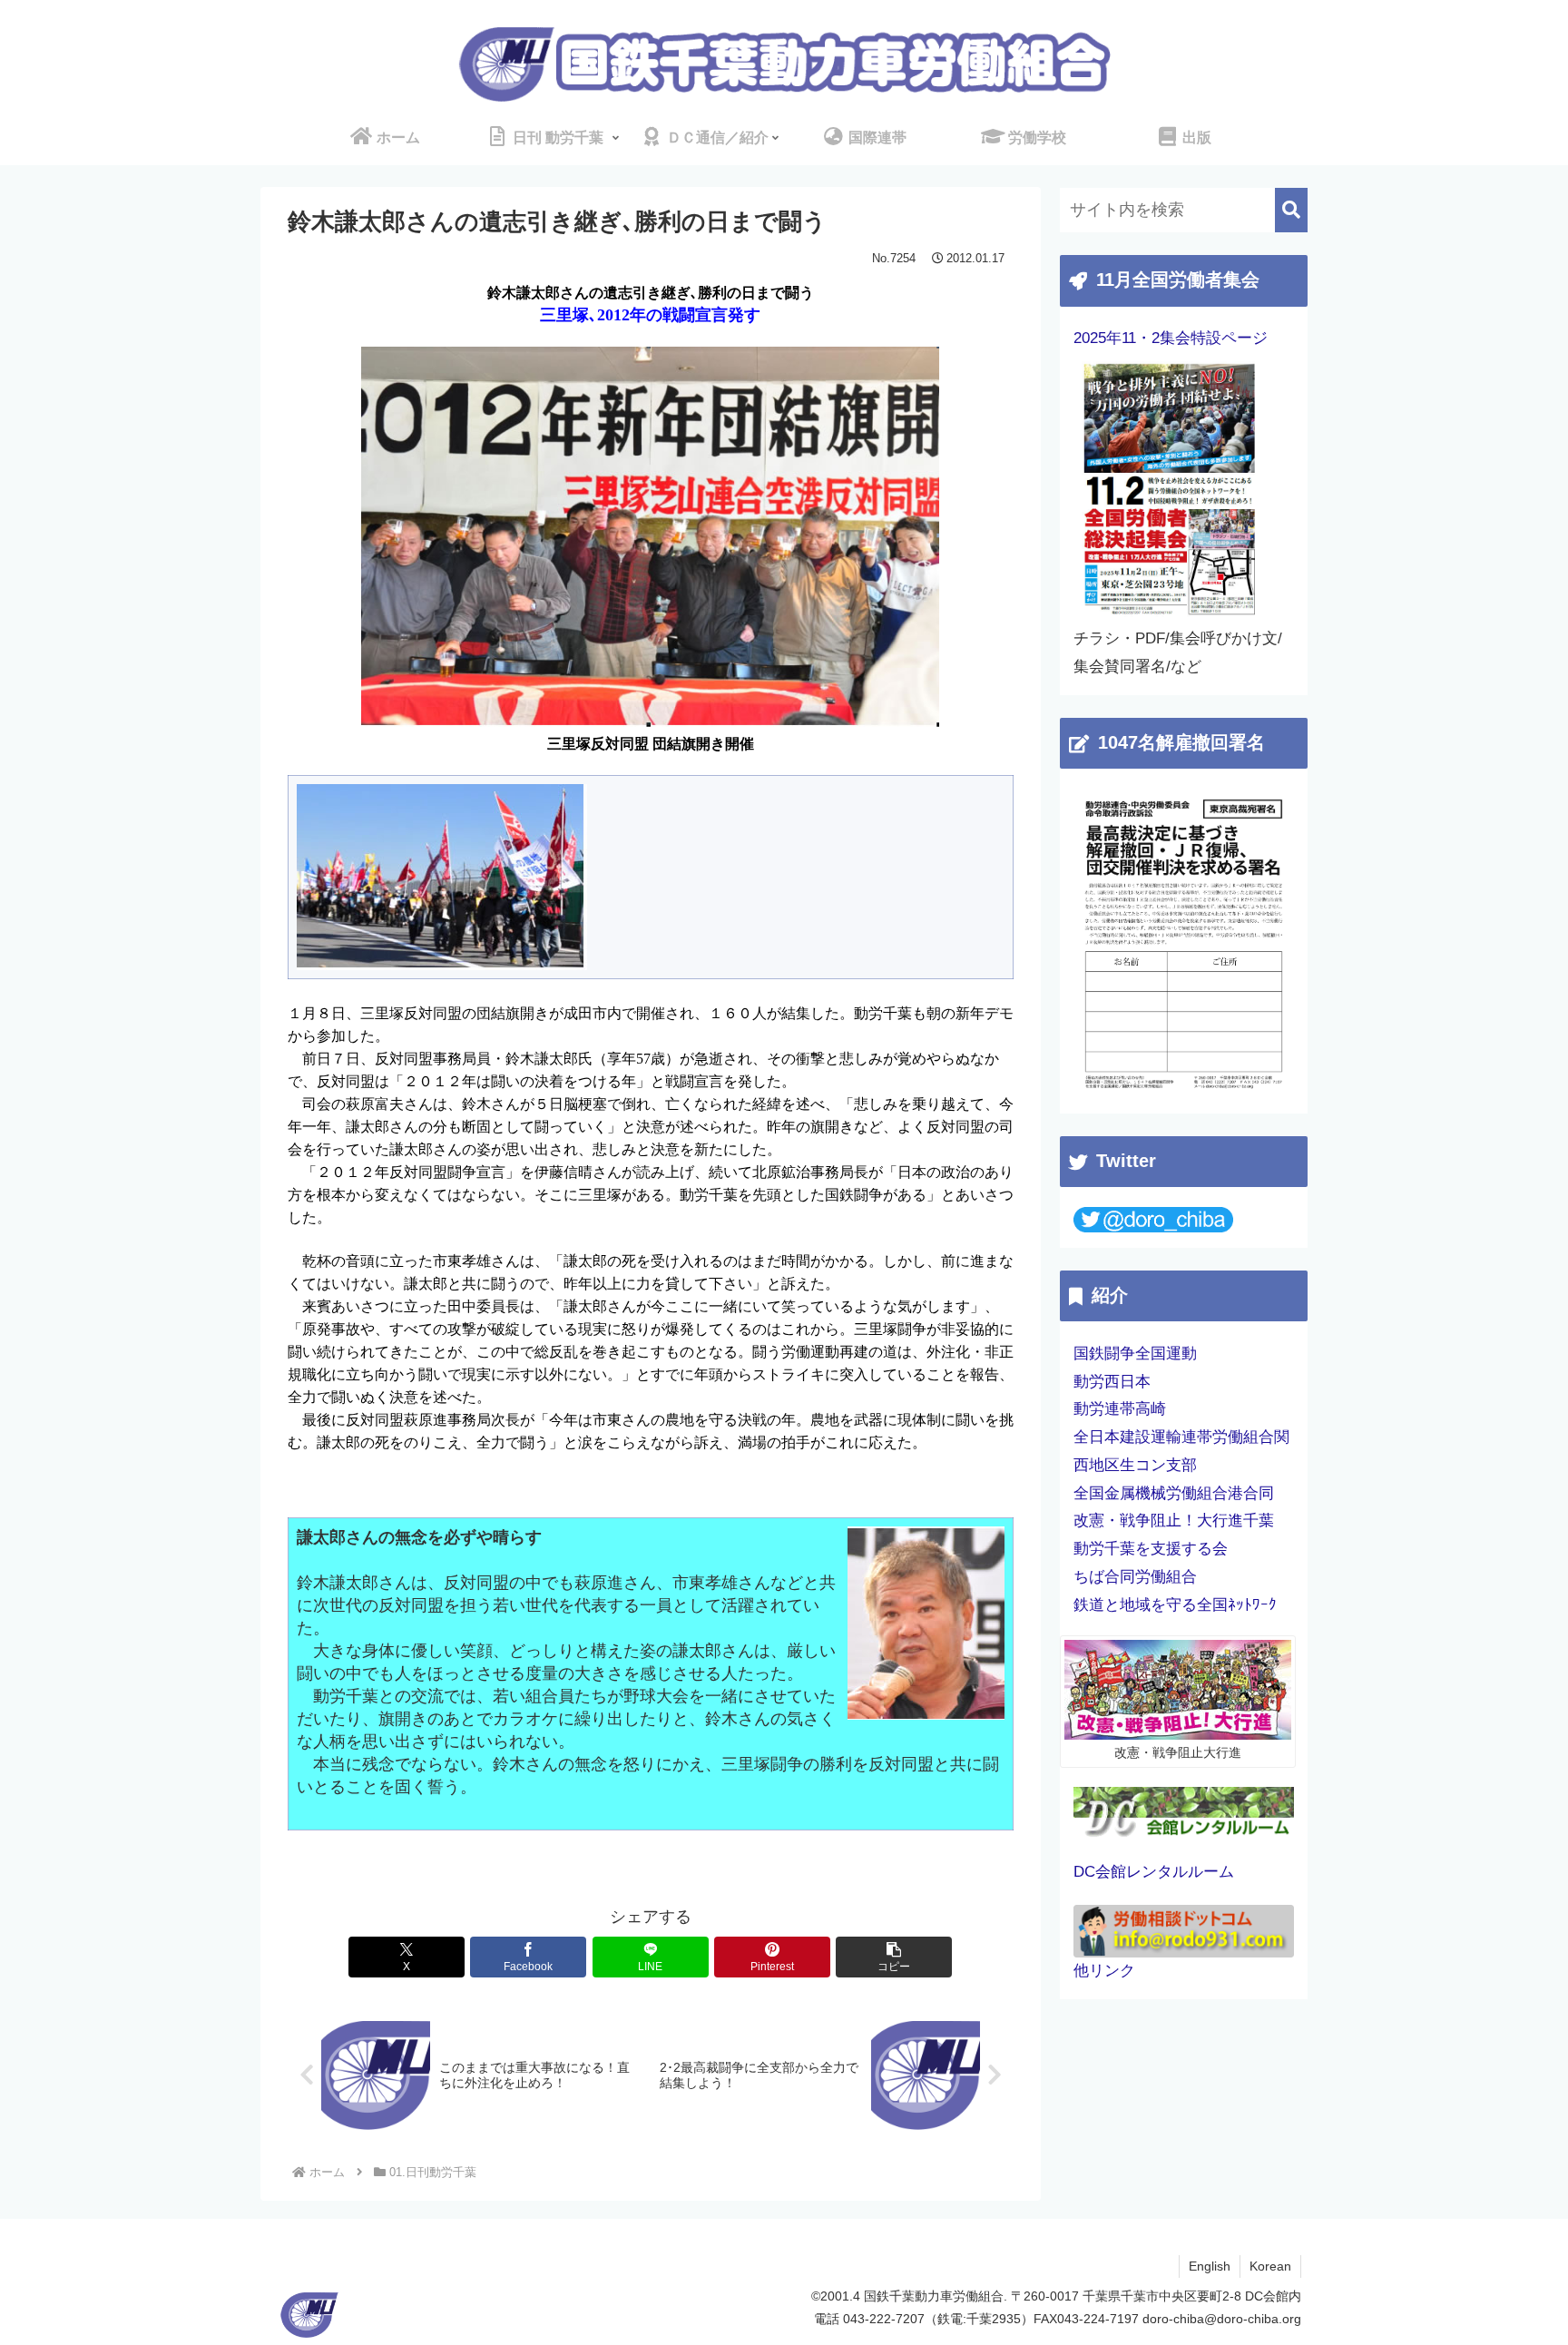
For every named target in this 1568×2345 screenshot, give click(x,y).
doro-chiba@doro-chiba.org (1222, 2319)
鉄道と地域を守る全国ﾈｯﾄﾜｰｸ (1175, 1605)
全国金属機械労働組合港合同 (1174, 1493)
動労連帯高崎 (1120, 1409)
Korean (1270, 2266)
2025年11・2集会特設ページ (1171, 338)
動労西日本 (1112, 1382)
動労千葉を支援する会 (1151, 1549)
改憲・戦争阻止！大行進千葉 (1174, 1521)
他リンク (1104, 1971)
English (1210, 2266)
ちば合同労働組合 (1135, 1577)
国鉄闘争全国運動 (1135, 1354)
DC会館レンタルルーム (1154, 1872)
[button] (894, 1957)
